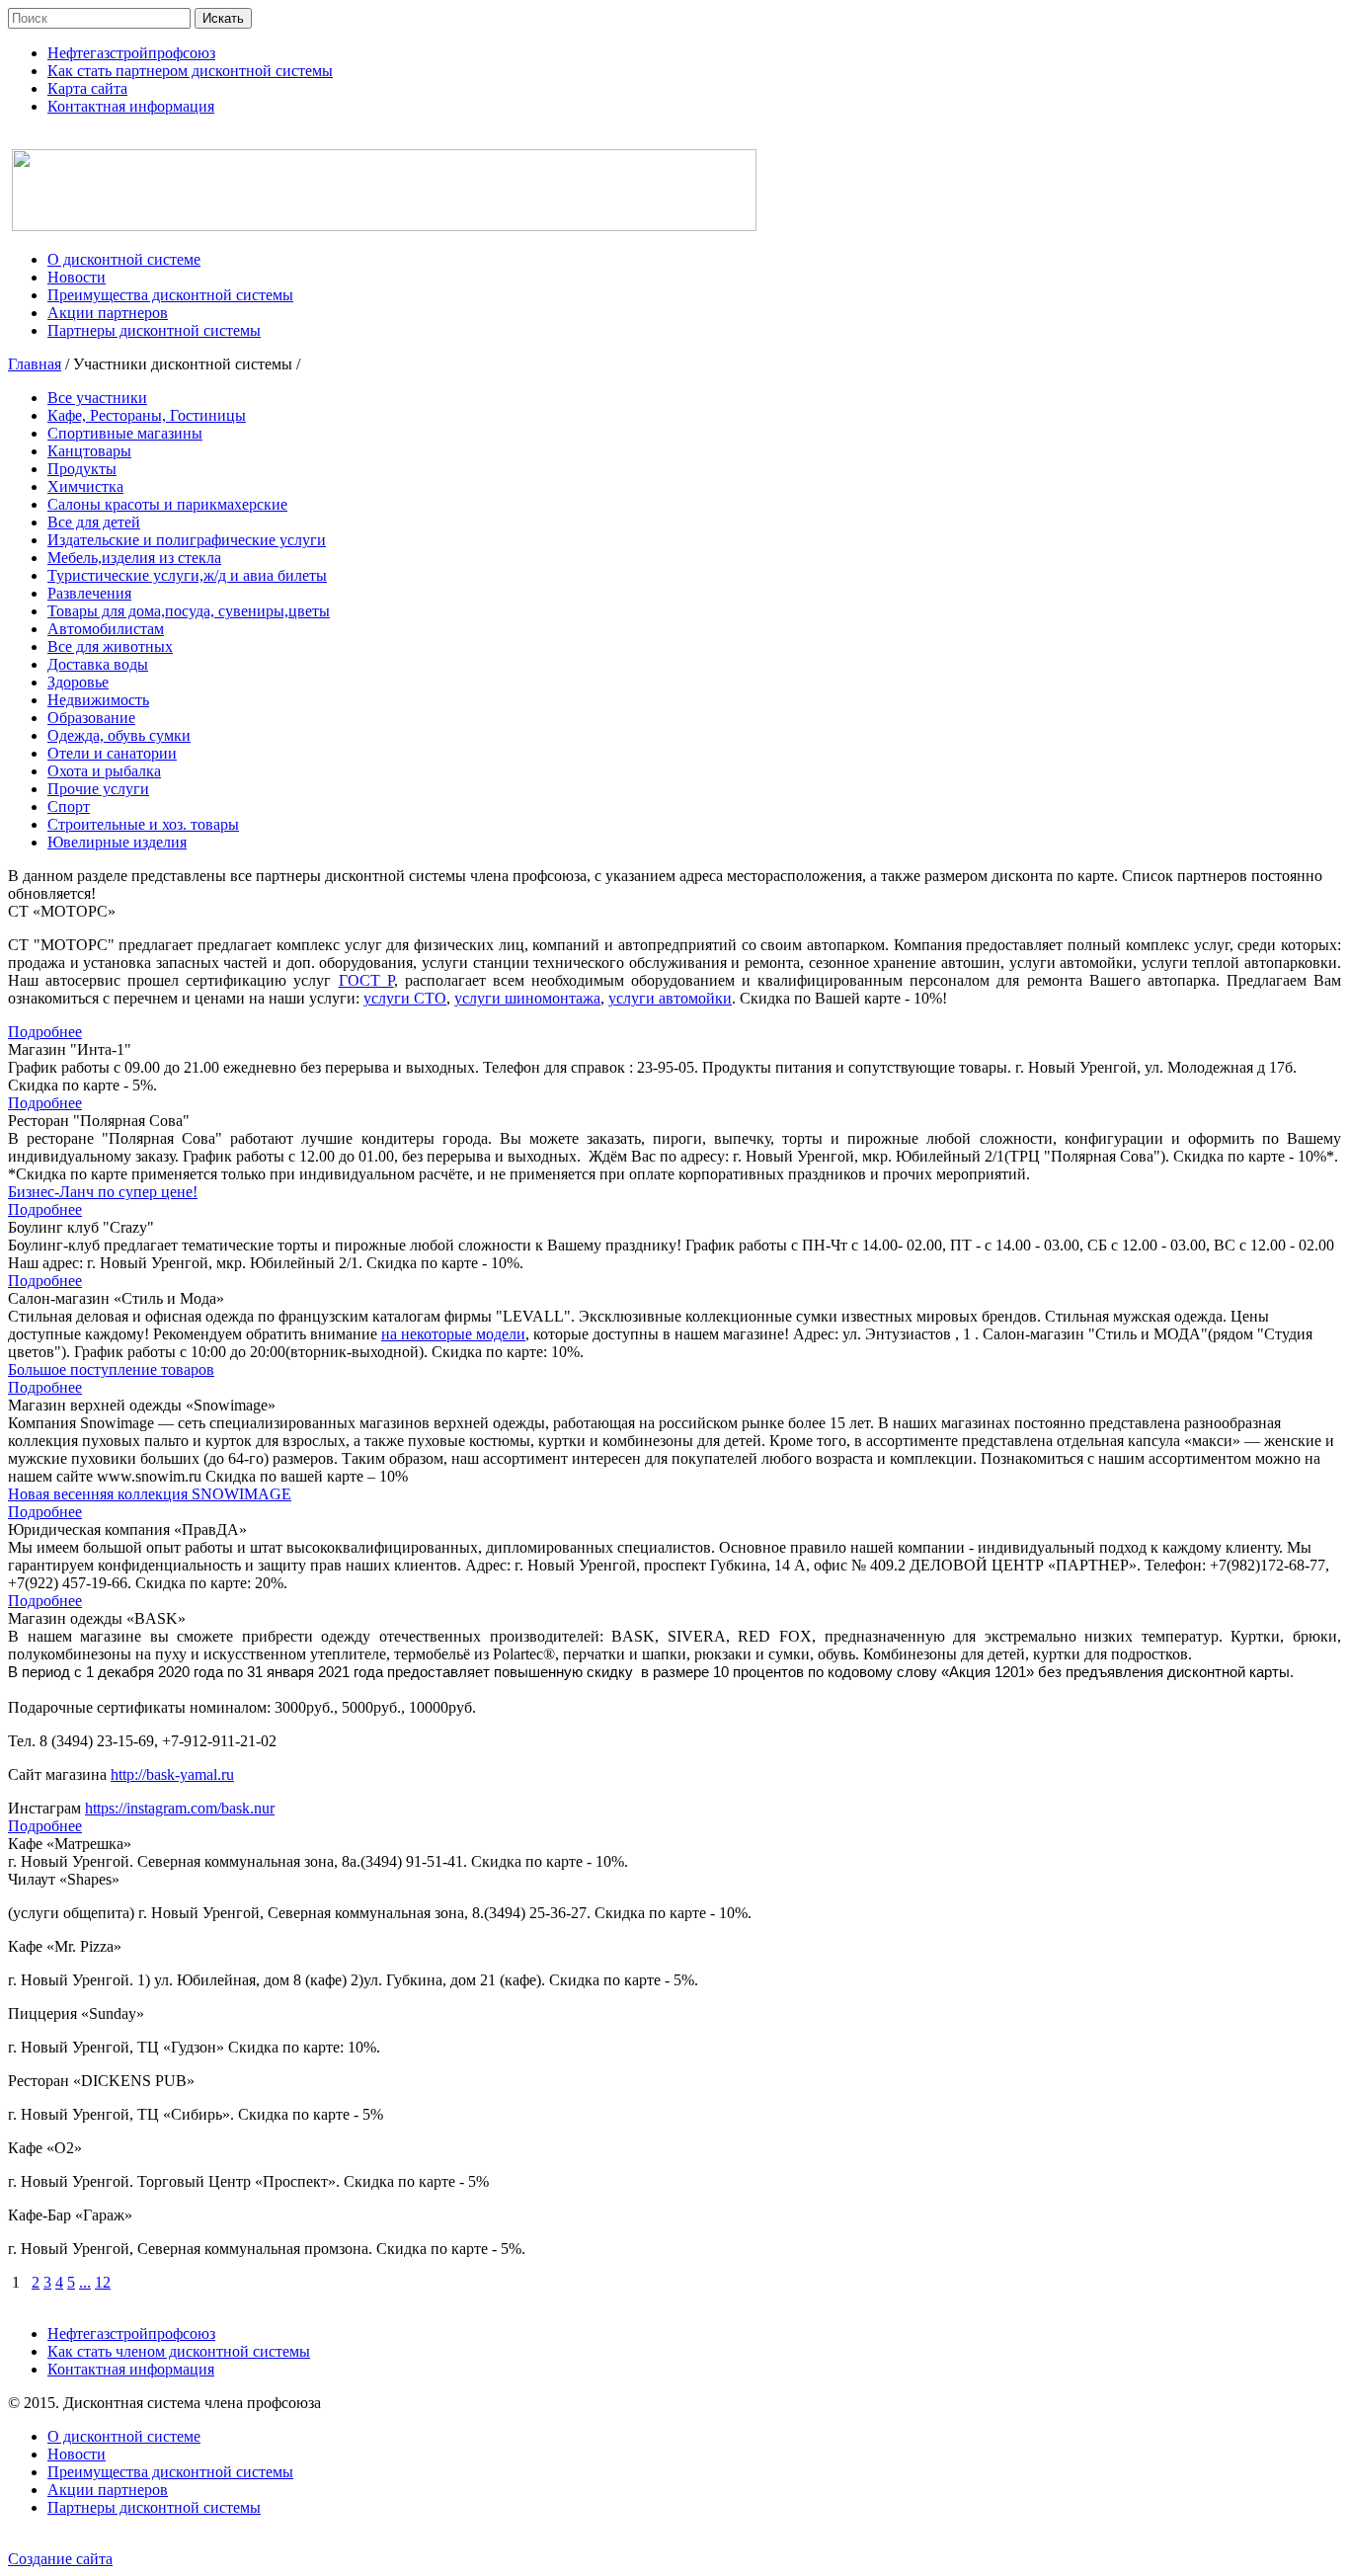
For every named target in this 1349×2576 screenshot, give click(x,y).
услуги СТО (405, 998)
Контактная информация (131, 2369)
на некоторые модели (453, 1334)
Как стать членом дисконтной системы (179, 2351)
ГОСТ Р (366, 980)
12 (103, 2282)
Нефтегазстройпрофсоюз (131, 2334)
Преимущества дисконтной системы (170, 2472)
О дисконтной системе (124, 2436)
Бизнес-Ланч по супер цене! (103, 1192)
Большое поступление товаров (111, 1369)
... (85, 2282)
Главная (35, 364)
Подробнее (45, 1032)
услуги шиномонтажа (527, 998)
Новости (77, 2454)
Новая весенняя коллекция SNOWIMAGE (150, 1494)
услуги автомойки (670, 998)
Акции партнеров (108, 2490)
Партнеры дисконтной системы (154, 2507)
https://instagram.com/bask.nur (180, 1808)
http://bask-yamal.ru (172, 1774)
